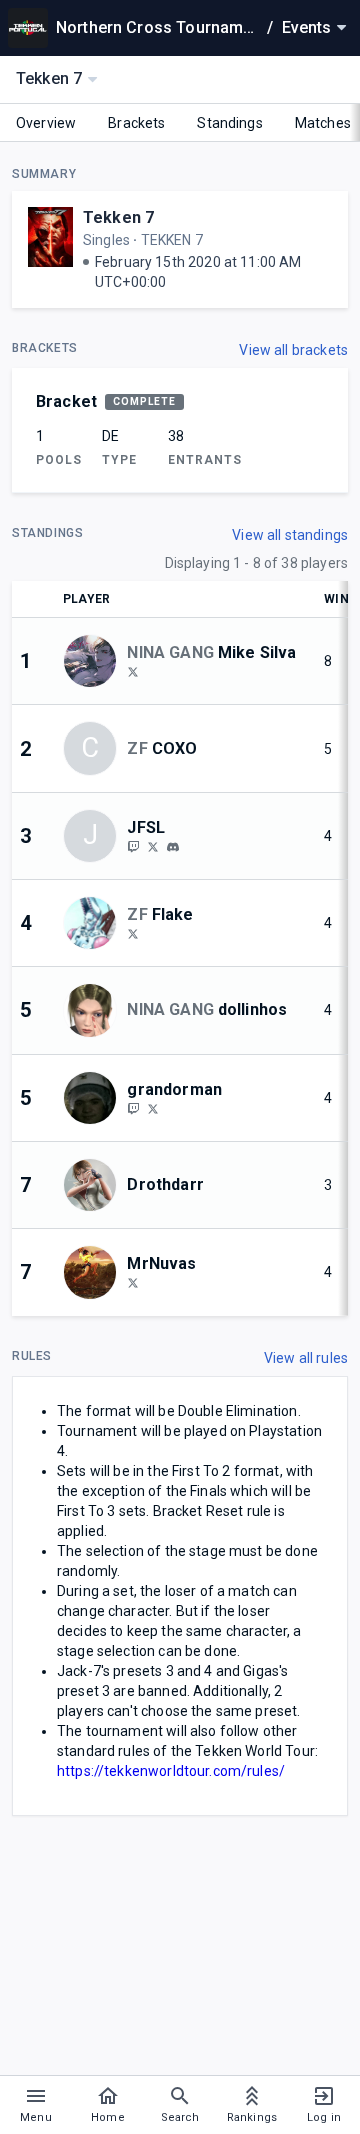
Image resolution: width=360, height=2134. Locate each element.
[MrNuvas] (133, 1282)
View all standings (290, 535)
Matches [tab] (323, 123)
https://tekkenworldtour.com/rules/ (171, 1771)
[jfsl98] (153, 846)
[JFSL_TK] (133, 846)
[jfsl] (173, 847)
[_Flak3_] (133, 933)
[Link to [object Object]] (95, 661)
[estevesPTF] (153, 1108)
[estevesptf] (133, 1108)
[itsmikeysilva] (133, 671)
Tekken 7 (118, 217)
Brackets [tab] (136, 123)
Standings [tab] (229, 123)
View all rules (306, 1358)
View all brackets (293, 350)
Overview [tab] (46, 123)
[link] (173, 846)
